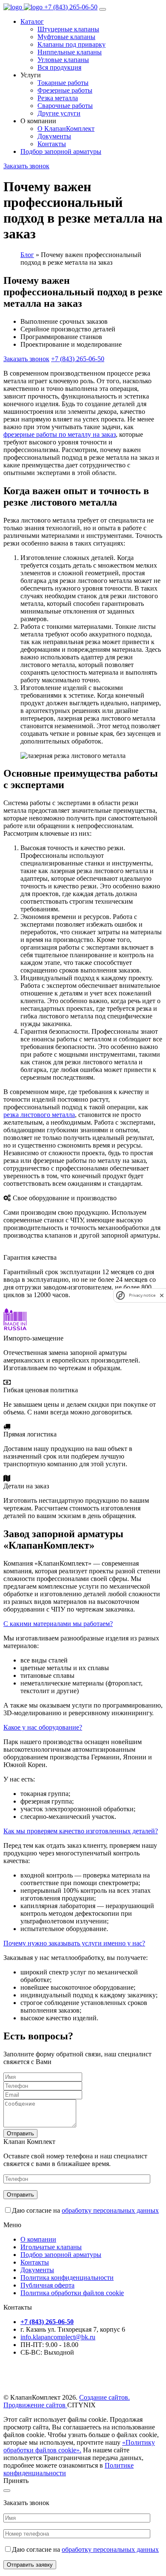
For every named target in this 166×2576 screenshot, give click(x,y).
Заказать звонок (26, 166)
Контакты (35, 2262)
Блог (27, 255)
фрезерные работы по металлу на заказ (60, 434)
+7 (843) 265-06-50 (71, 7)
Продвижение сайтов (35, 2405)
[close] (162, 1295)
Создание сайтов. (104, 2397)
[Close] (7, 2491)
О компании (38, 2239)
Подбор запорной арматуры (61, 151)
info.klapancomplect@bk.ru (58, 2337)
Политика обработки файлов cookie (72, 2293)
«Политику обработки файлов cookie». (79, 2446)
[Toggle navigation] (103, 9)
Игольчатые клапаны (51, 2247)
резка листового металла (39, 1115)
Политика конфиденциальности (67, 2278)
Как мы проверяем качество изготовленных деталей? (81, 1831)
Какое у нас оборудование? (43, 1727)
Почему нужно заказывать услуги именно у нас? (74, 1943)
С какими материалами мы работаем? (58, 1624)
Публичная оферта (47, 2285)
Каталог (32, 21)
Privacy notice (142, 1295)
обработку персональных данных (110, 2210)
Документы (37, 2270)
